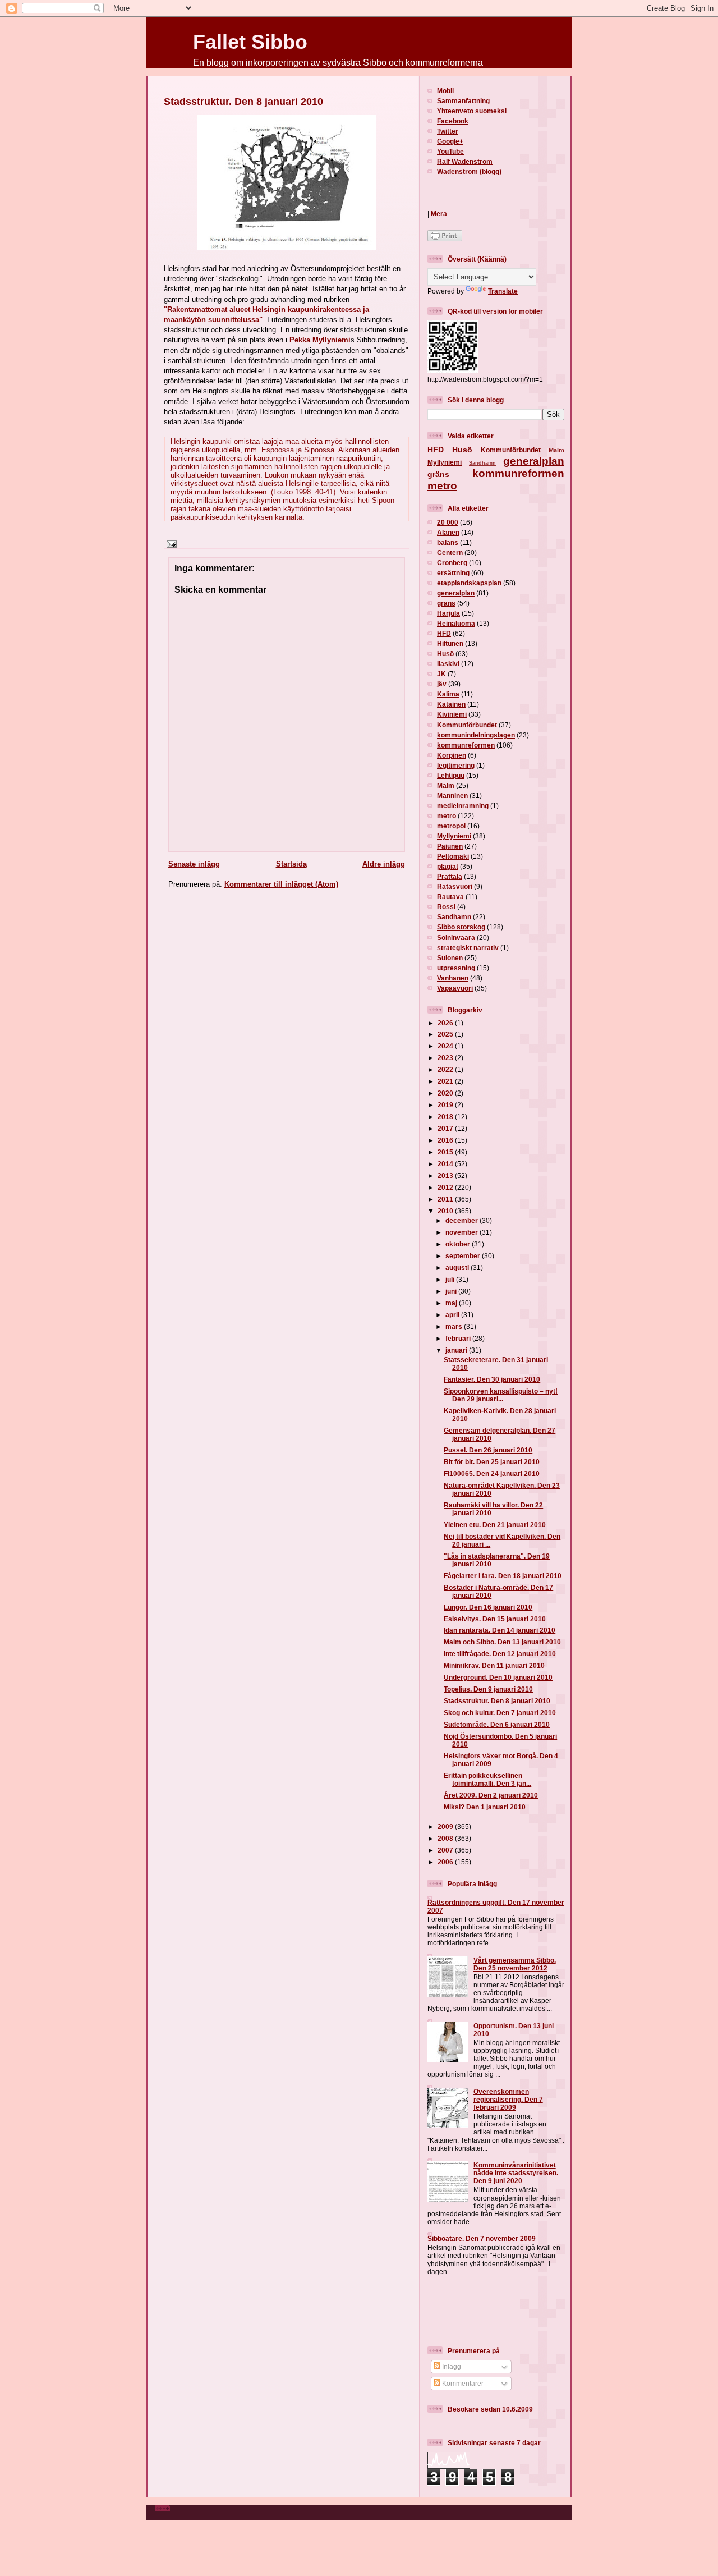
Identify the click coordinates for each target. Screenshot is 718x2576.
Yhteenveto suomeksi (472, 111)
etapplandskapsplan (469, 583)
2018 (446, 1117)
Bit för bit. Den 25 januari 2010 (492, 1462)
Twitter (448, 131)
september (464, 1256)
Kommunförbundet (511, 450)
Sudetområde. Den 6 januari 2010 (497, 1724)
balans (448, 542)
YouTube (450, 151)
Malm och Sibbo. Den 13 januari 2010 (502, 1642)
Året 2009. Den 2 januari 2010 (491, 1795)
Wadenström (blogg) (469, 171)
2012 (446, 1187)
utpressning (456, 968)
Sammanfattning (463, 101)
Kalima (448, 694)
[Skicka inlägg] (170, 544)
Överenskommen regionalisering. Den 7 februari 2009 (508, 2099)
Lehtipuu (451, 775)
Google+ (450, 141)
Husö (462, 450)
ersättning (453, 573)
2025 (446, 1034)
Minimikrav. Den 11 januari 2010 (494, 1665)
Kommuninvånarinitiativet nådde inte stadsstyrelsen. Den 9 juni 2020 (516, 2173)
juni (452, 1291)
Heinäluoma (456, 623)
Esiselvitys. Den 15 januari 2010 (495, 1619)
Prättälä (450, 876)
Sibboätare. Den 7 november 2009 (482, 2238)
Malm (556, 450)
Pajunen (450, 846)
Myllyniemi (445, 462)
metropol (451, 826)
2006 (446, 1862)
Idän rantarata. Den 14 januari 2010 (500, 1630)
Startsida (291, 864)
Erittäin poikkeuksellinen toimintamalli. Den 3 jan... (487, 1779)
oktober (459, 1244)
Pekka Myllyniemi (320, 340)
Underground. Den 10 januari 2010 (498, 1677)
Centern (450, 553)
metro (442, 486)
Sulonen (450, 958)
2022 (446, 1069)
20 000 (448, 522)
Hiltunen (450, 643)
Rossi (446, 907)
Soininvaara (456, 938)
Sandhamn (482, 463)
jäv (442, 684)
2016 (446, 1140)
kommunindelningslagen (476, 735)
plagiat (448, 866)
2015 (446, 1152)
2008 (446, 1838)
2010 (446, 1211)
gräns (438, 474)
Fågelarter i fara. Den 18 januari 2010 (503, 1576)
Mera (439, 214)
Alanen (448, 532)
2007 (446, 1850)
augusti (458, 1268)
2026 (446, 1023)
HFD (436, 450)
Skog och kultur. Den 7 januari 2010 (500, 1713)
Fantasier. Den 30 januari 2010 (492, 1379)
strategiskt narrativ (468, 948)
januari (457, 1350)
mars (455, 1326)
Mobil (445, 91)
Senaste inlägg (194, 864)
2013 (446, 1175)
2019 (446, 1105)
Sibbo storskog (461, 927)
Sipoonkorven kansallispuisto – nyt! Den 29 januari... (501, 1395)
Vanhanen (453, 978)
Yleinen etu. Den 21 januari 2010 (495, 1525)
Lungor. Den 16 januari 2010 (488, 1607)
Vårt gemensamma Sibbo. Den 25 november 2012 (515, 1964)
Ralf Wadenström (465, 161)
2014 (446, 1164)
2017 (446, 1128)
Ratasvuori (455, 886)
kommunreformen (518, 473)
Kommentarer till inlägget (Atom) (281, 884)
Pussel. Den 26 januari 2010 (488, 1450)
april (453, 1315)
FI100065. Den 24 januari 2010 (492, 1473)
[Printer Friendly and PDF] (445, 239)
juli (451, 1279)
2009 (446, 1826)
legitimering (456, 765)
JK (441, 674)
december (462, 1220)
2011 (446, 1199)
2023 (446, 1058)
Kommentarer (462, 2383)
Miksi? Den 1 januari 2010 (485, 1807)
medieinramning (463, 806)
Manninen (452, 796)
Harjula (448, 613)
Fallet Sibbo (250, 42)
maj (452, 1303)
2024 (446, 1046)
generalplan (534, 461)
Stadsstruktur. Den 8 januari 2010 (243, 102)
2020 (446, 1093)
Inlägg (451, 2366)
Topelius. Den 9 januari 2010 (488, 1689)
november (462, 1232)
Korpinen (452, 755)
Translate (503, 291)
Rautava (450, 897)
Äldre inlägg (384, 864)
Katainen (451, 704)
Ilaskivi (448, 664)
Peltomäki (453, 856)
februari (459, 1338)
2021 (446, 1081)
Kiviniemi (452, 714)
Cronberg (452, 563)
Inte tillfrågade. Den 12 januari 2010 (500, 1654)
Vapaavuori (455, 988)
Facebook (453, 121)
